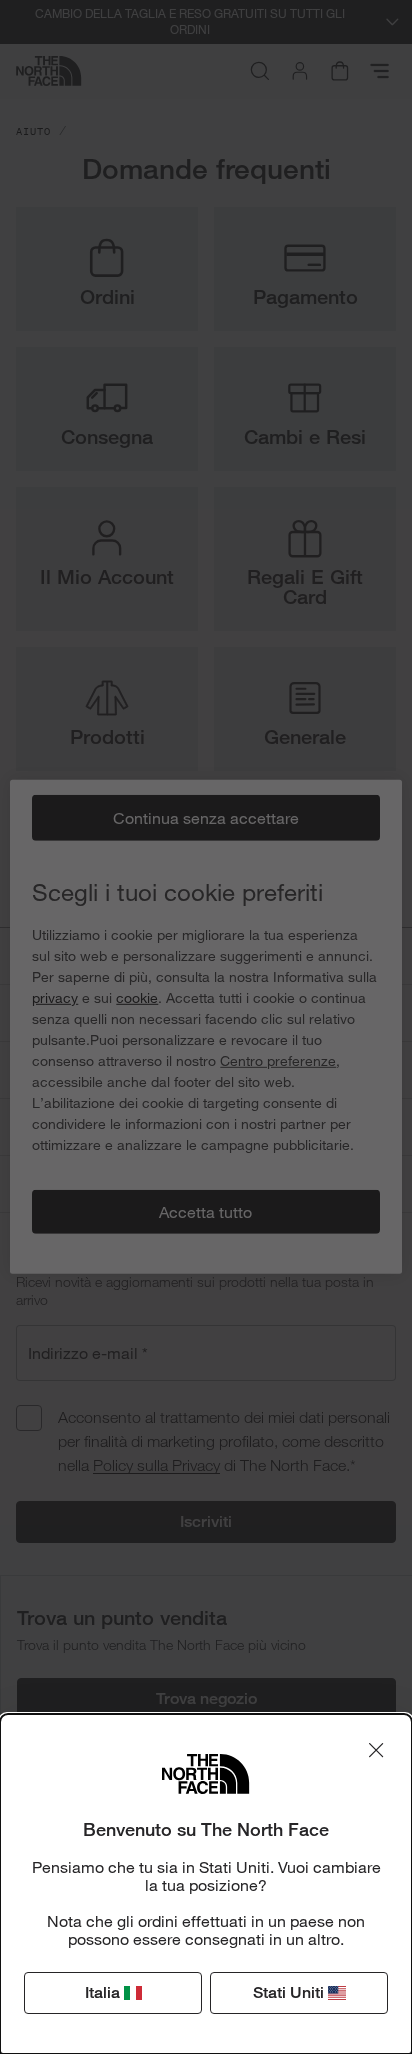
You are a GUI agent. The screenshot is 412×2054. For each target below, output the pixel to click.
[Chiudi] (376, 1750)
